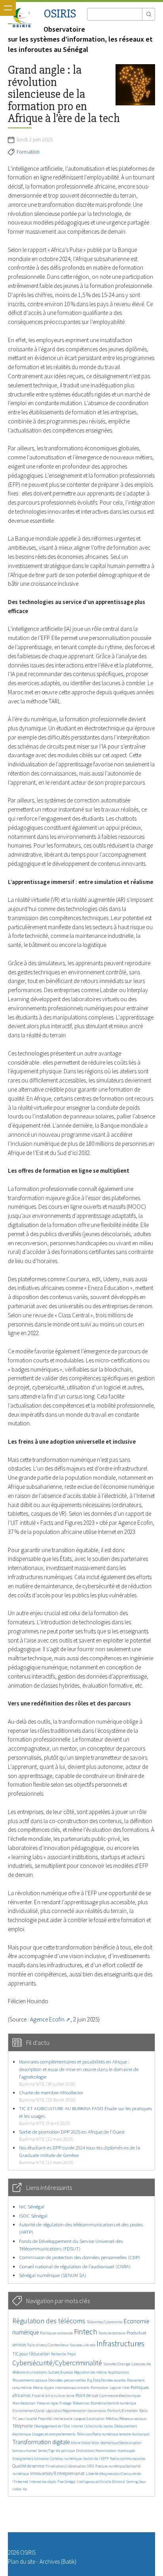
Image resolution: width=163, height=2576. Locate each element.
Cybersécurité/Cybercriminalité (57, 2363)
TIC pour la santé (25, 2419)
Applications (118, 2372)
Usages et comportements (54, 2434)
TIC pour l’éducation (31, 2354)
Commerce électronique (120, 2396)
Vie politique (65, 2451)
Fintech (86, 2332)
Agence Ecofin (47, 2019)
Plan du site (22, 2562)
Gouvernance (97, 2411)
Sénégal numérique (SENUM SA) (53, 2275)
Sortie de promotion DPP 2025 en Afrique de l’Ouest (72, 2135)
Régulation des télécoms (49, 2321)
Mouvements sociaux (30, 2380)
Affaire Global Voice (85, 2443)
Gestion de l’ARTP (96, 2459)
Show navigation (8, 8)
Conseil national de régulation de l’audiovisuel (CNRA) (75, 2266)
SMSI (91, 2466)
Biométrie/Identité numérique (113, 2403)
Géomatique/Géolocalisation (121, 2443)
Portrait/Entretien (123, 2411)
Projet (72, 2354)
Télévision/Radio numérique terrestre (104, 2434)
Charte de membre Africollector (51, 2096)
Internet (77, 2426)
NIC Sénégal (32, 2207)
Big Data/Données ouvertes (106, 2380)
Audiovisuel (141, 2434)
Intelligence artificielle (94, 2482)
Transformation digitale (41, 2442)
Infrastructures (120, 2344)
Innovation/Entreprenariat (57, 2473)
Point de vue (87, 2395)
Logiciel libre (119, 2388)
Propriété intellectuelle (55, 2419)
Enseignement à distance (30, 2459)
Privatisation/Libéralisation (66, 2466)
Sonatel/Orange (117, 2364)
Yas (25, 2489)
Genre (70, 2396)
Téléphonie (23, 2426)
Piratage (65, 2403)
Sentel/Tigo (46, 2451)
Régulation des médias (90, 2372)
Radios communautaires (128, 2459)
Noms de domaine (112, 2333)
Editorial (118, 2482)
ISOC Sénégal (33, 2216)
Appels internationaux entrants (67, 2388)
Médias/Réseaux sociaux (126, 2419)
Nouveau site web (82, 2345)
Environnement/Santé (28, 2411)
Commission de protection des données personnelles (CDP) (80, 2257)
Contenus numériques (66, 2459)
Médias (38, 2388)
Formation (28, 152)
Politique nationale (56, 2333)
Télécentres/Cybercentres (105, 2322)
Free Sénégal (66, 2482)
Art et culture (55, 2396)
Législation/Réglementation (66, 2411)
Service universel (25, 2451)
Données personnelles (67, 2380)
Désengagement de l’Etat (52, 2426)
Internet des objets (43, 2482)
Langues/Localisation (89, 2419)
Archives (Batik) (58, 2562)
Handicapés (126, 2451)
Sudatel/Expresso (61, 2372)
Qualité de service (28, 2466)
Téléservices (81, 2403)
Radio (143, 2411)
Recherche (59, 2354)
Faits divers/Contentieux (48, 2345)
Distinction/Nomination (96, 2451)
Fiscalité (38, 2396)
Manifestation (24, 2403)
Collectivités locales (99, 2426)
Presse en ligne (47, 2403)
